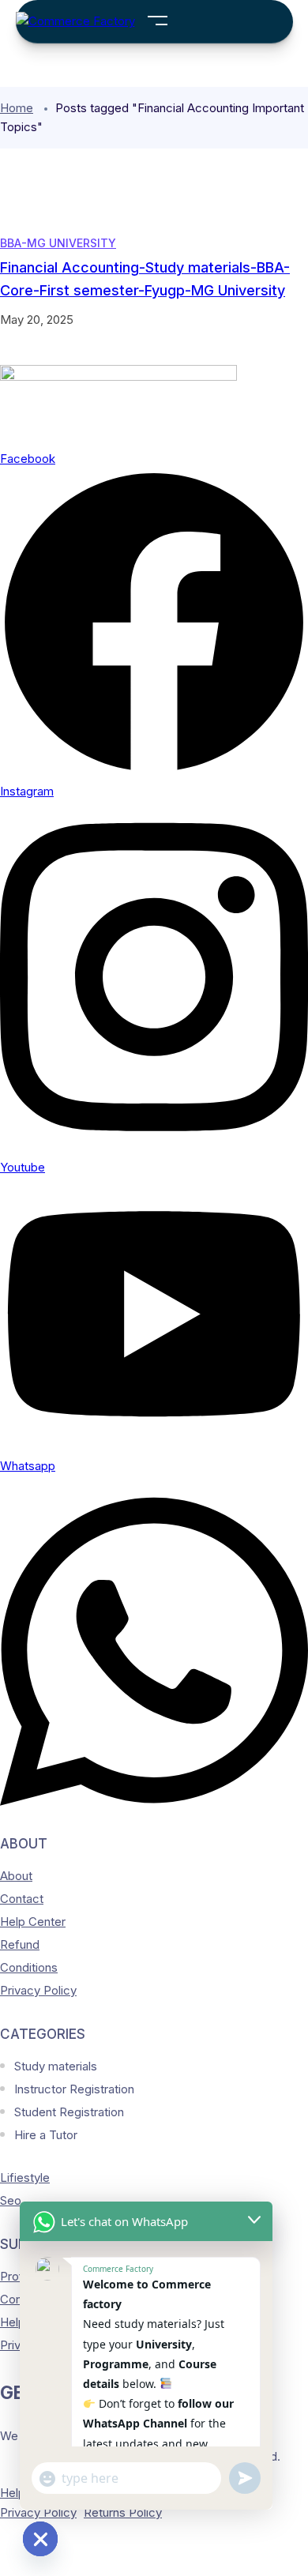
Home (17, 108)
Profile (18, 2276)
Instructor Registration (74, 2089)
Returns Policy (123, 2512)
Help (13, 2493)
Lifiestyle (25, 2177)
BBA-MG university (58, 243)
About (16, 1876)
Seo (11, 2200)
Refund (20, 1944)
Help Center (33, 1922)
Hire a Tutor (46, 2135)
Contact (22, 1899)
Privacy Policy (38, 1990)
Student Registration (69, 2112)
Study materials (56, 2066)
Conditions (29, 1967)
